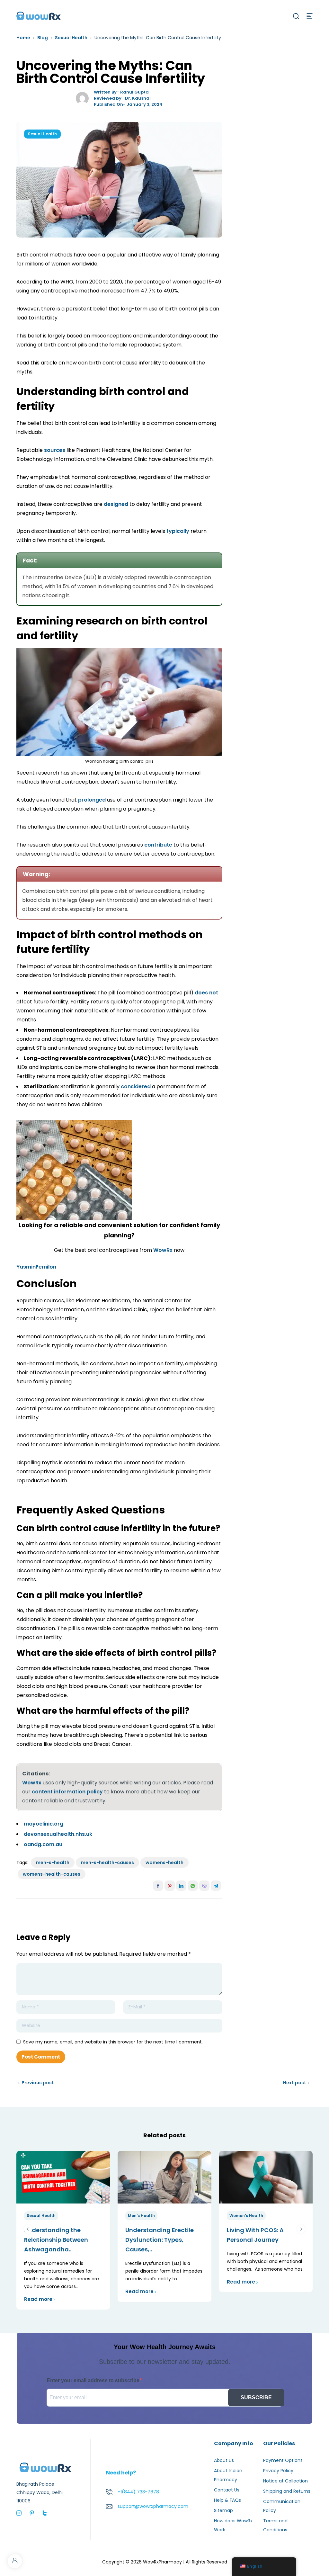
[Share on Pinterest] (170, 1886)
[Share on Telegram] (216, 1886)
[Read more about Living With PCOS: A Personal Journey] (266, 2177)
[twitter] (45, 2513)
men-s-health (53, 1862)
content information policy (67, 1792)
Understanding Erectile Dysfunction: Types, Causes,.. (160, 2240)
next (301, 2229)
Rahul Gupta (134, 92)
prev (28, 2229)
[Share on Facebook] (158, 1886)
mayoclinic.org (44, 1824)
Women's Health (246, 2216)
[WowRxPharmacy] (39, 15)
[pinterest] (32, 2513)
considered (136, 1086)
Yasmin (26, 1267)
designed (116, 504)
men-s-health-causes (107, 1862)
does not (206, 993)
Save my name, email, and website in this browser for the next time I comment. (113, 2042)
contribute (158, 845)
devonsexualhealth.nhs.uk (58, 1834)
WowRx (163, 1250)
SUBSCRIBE (256, 2397)
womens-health (164, 1862)
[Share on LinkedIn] (181, 1886)
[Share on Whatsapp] (193, 1886)
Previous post (38, 2083)
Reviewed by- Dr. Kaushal (122, 98)
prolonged (92, 800)
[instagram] (19, 2513)
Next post (295, 2083)
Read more (38, 2299)
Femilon (46, 1267)
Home (23, 38)
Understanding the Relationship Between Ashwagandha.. (56, 2240)
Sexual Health (71, 38)
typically (178, 531)
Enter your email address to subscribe (93, 2380)
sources (55, 450)
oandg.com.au (43, 1844)
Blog (43, 38)
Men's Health (141, 2216)
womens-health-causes (52, 1874)
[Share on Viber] (204, 1886)
